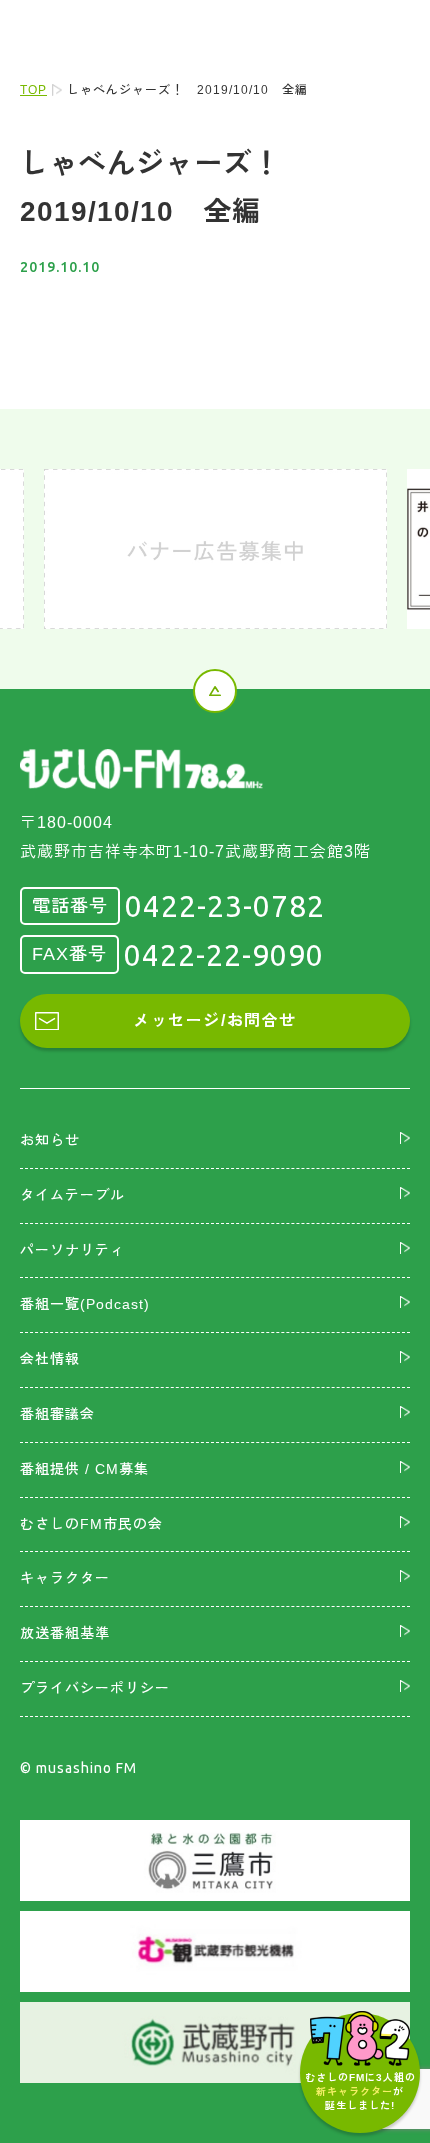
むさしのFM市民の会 (91, 1524)
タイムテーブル (72, 1195)
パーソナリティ (72, 1250)
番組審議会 (57, 1414)
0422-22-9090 (224, 955)
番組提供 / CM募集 (84, 1469)
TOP (33, 90)
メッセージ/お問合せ (215, 1020)
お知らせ (50, 1140)
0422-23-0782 (225, 906)
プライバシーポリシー (95, 1688)
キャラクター (65, 1578)
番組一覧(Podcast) (85, 1304)
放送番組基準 (65, 1633)
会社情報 (50, 1359)
